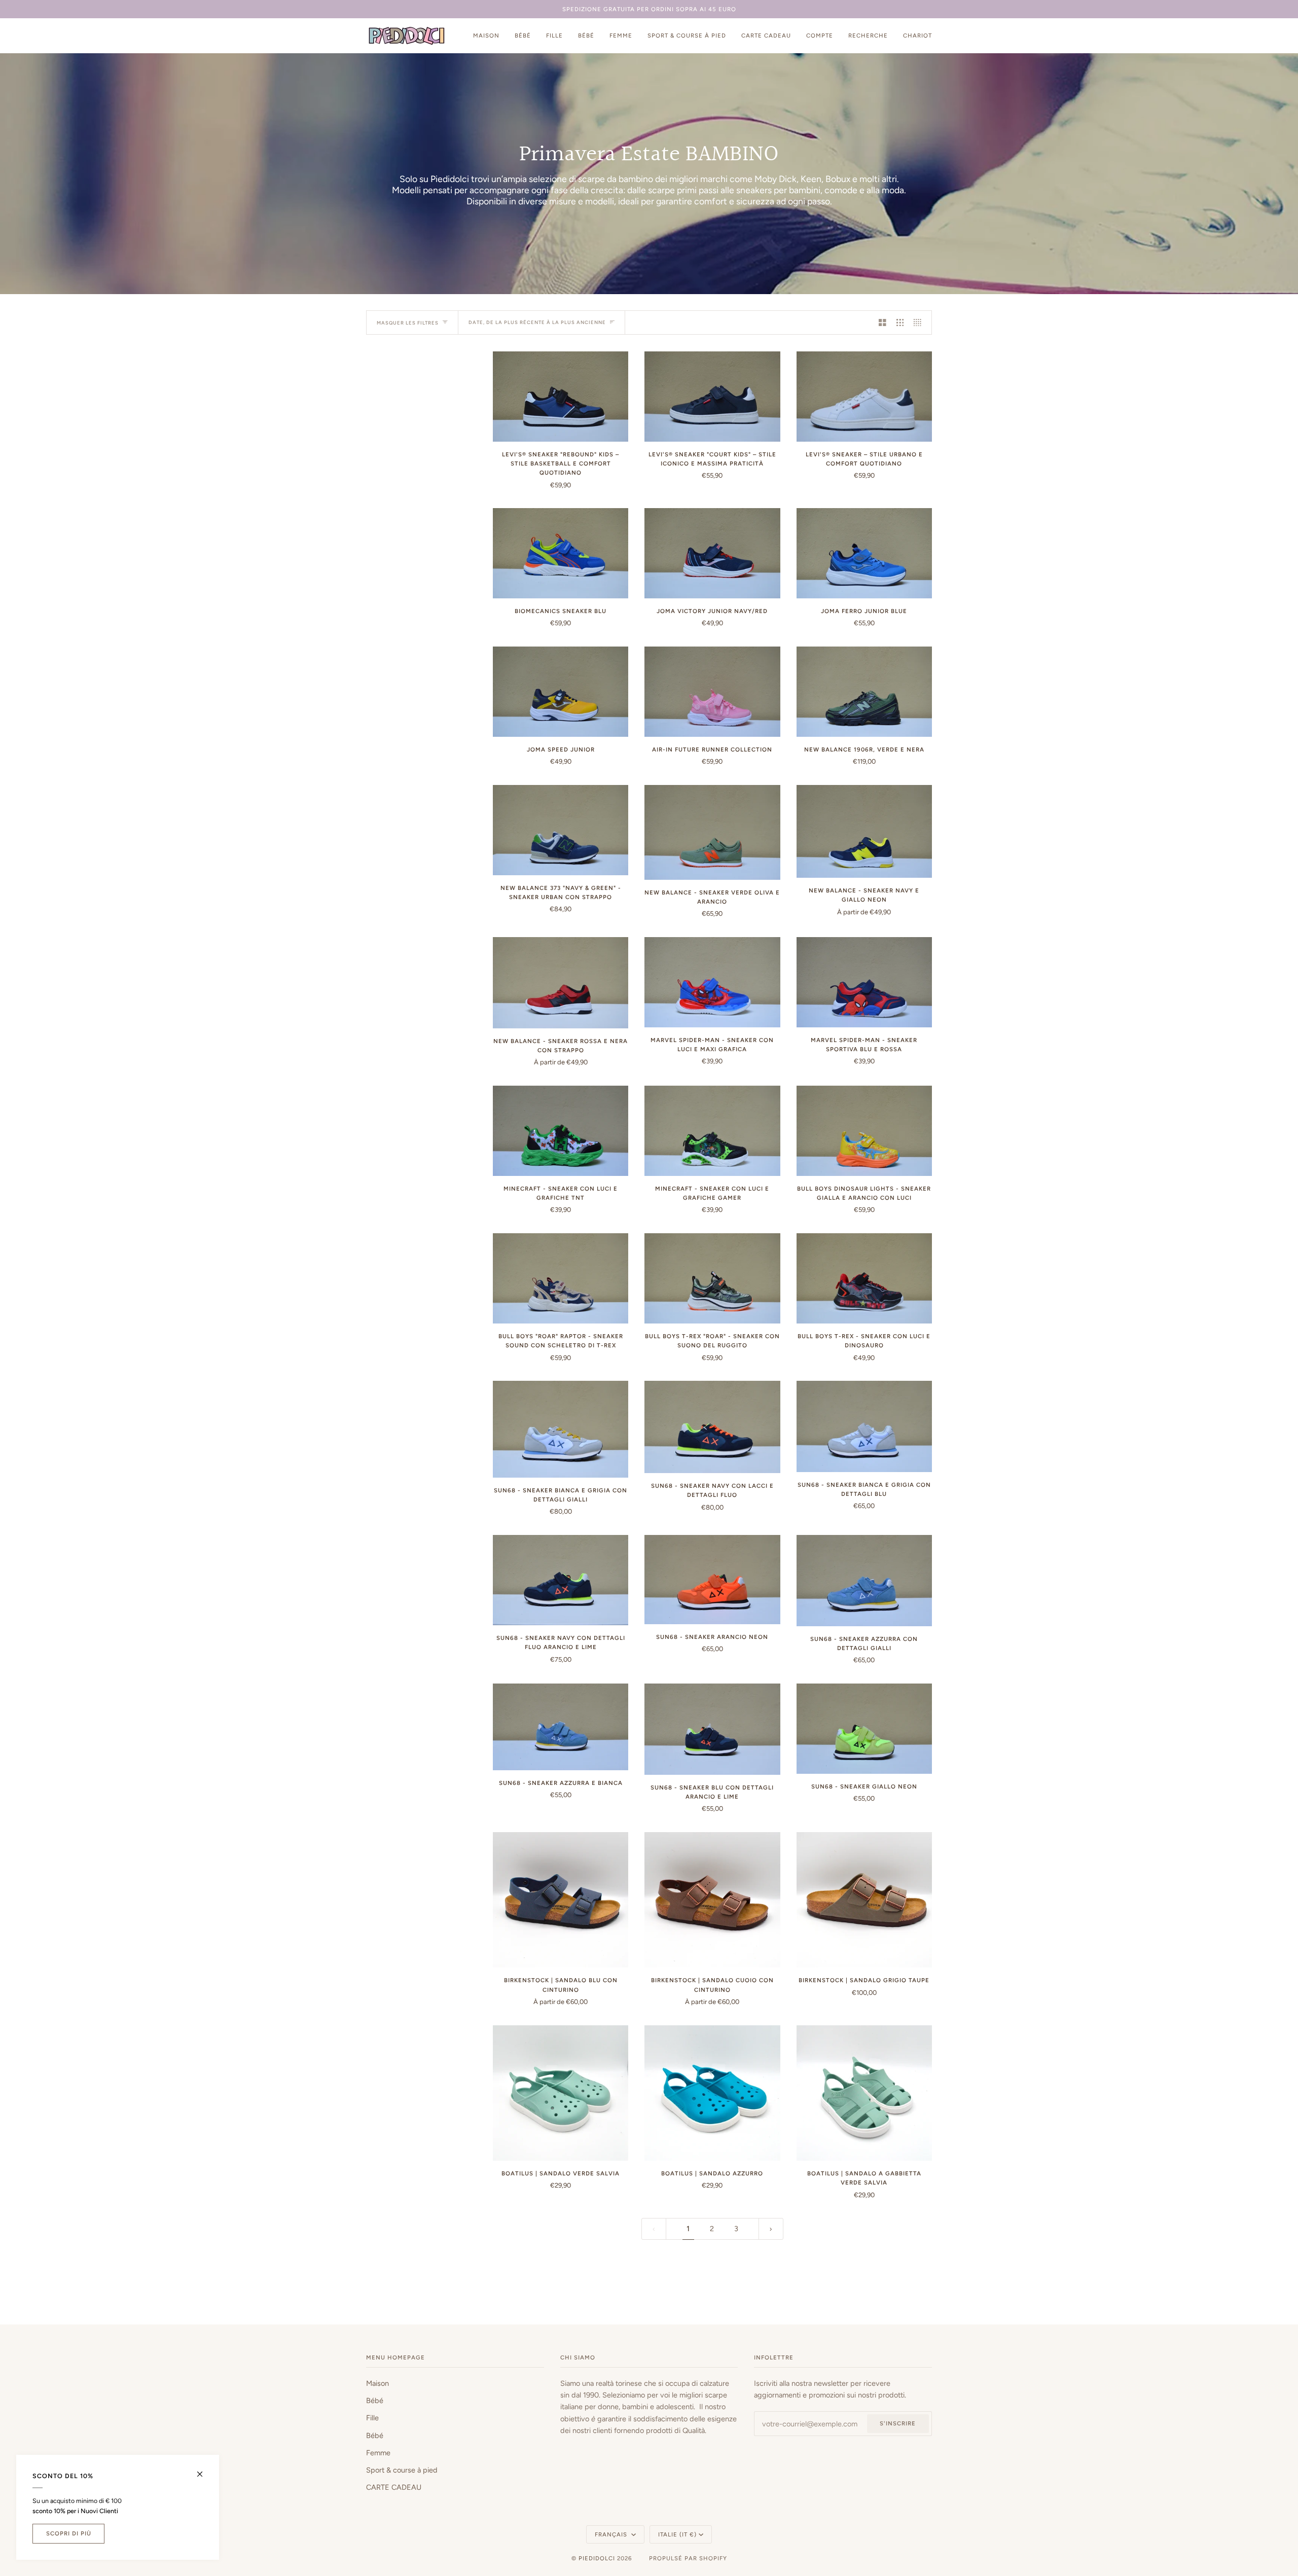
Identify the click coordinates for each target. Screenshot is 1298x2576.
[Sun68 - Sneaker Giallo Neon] (864, 1729)
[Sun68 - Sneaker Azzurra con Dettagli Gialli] (864, 1581)
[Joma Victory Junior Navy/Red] (712, 553)
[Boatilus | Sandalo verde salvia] (561, 2093)
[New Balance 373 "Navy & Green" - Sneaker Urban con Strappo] (561, 830)
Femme (378, 2453)
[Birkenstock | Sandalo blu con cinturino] (561, 1900)
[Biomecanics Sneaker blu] (561, 553)
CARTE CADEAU (394, 2487)
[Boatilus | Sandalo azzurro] (712, 2093)
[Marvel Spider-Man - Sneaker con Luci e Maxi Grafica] (712, 982)
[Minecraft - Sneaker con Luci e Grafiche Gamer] (712, 1131)
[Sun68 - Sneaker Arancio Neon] (712, 1580)
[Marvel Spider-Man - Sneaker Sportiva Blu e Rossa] (864, 982)
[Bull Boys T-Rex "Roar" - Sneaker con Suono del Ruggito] (712, 1278)
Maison (377, 2383)
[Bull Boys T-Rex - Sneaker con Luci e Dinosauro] (864, 1278)
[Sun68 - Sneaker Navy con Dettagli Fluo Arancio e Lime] (561, 1580)
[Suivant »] (771, 2229)
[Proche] (204, 2470)
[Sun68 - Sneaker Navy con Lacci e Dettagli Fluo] (712, 1427)
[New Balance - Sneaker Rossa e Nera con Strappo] (561, 983)
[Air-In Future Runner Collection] (712, 692)
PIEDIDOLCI (597, 2558)
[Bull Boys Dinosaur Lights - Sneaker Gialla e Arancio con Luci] (864, 1131)
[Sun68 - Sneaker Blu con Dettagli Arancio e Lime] (712, 1729)
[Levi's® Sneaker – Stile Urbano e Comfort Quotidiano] (864, 397)
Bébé (375, 2401)
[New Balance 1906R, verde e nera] (864, 692)
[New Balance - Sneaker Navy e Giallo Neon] (864, 831)
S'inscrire (898, 2423)
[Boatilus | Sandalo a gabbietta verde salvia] (864, 2093)
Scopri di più (69, 2533)
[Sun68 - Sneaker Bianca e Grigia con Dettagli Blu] (864, 1426)
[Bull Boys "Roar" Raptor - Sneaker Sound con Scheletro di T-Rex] (561, 1278)
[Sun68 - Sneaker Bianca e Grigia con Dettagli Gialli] (561, 1429)
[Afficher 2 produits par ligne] (882, 323)
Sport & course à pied (402, 2470)
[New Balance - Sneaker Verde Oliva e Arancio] (712, 832)
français (612, 2534)
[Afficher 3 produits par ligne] (900, 323)
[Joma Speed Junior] (561, 692)
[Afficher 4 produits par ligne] (920, 323)
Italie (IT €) (677, 2534)
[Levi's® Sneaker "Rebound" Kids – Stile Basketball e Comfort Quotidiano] (561, 397)
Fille (372, 2418)
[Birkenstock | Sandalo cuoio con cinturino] (712, 1900)
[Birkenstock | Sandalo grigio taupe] (864, 1900)
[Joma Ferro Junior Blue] (864, 553)
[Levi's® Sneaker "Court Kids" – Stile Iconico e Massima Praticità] (712, 397)
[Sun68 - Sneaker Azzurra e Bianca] (561, 1727)
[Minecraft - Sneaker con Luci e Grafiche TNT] (561, 1131)
